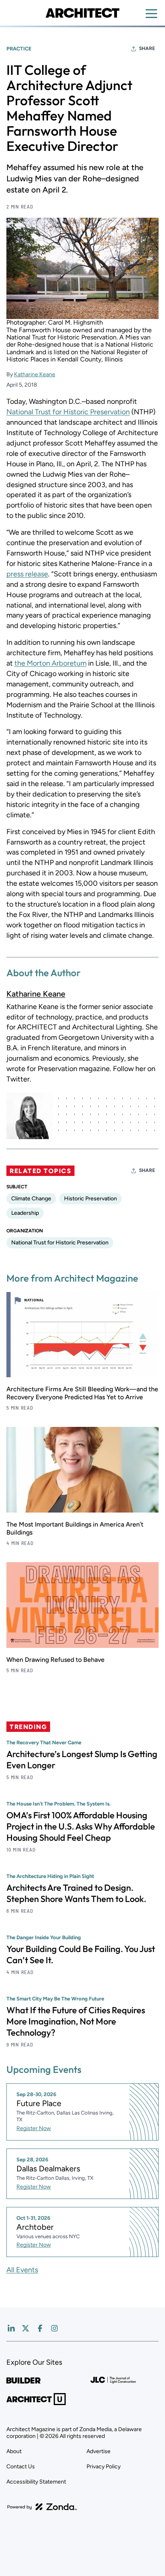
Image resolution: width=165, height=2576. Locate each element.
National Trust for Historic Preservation (68, 412)
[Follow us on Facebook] (40, 2328)
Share (147, 48)
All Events (22, 2270)
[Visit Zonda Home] (42, 2507)
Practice (19, 49)
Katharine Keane (35, 374)
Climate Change (31, 1199)
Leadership (25, 1213)
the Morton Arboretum (50, 663)
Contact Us (21, 2467)
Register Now (34, 2128)
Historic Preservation (91, 1199)
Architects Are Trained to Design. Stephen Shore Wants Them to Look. (76, 1893)
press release (27, 574)
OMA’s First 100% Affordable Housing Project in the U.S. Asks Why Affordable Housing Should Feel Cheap (81, 1826)
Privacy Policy (104, 2467)
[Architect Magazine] (82, 13)
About (14, 2451)
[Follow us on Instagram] (54, 2328)
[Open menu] (151, 14)
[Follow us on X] (26, 2328)
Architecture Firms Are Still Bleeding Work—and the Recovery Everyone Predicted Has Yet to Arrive (82, 1393)
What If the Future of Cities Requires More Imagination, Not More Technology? (76, 2021)
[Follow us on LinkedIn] (11, 2328)
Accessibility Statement (36, 2482)
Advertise (99, 2451)
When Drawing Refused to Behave (55, 1660)
